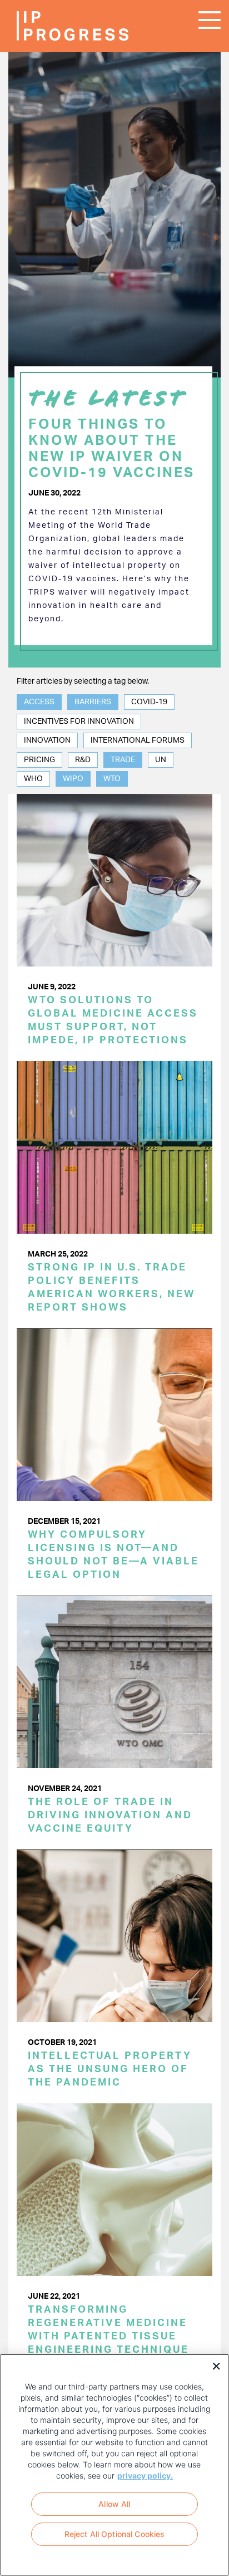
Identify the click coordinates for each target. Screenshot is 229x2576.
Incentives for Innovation (79, 722)
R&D (83, 760)
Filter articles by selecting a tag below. (83, 681)
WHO (33, 779)
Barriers (93, 702)
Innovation (47, 740)
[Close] (212, 2365)
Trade (123, 760)
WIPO (73, 779)
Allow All (114, 2504)
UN (161, 760)
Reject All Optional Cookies (115, 2534)
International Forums (138, 740)
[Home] (50, 26)
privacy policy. (145, 2476)
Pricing (39, 760)
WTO (112, 779)
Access (39, 702)
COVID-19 (149, 702)
